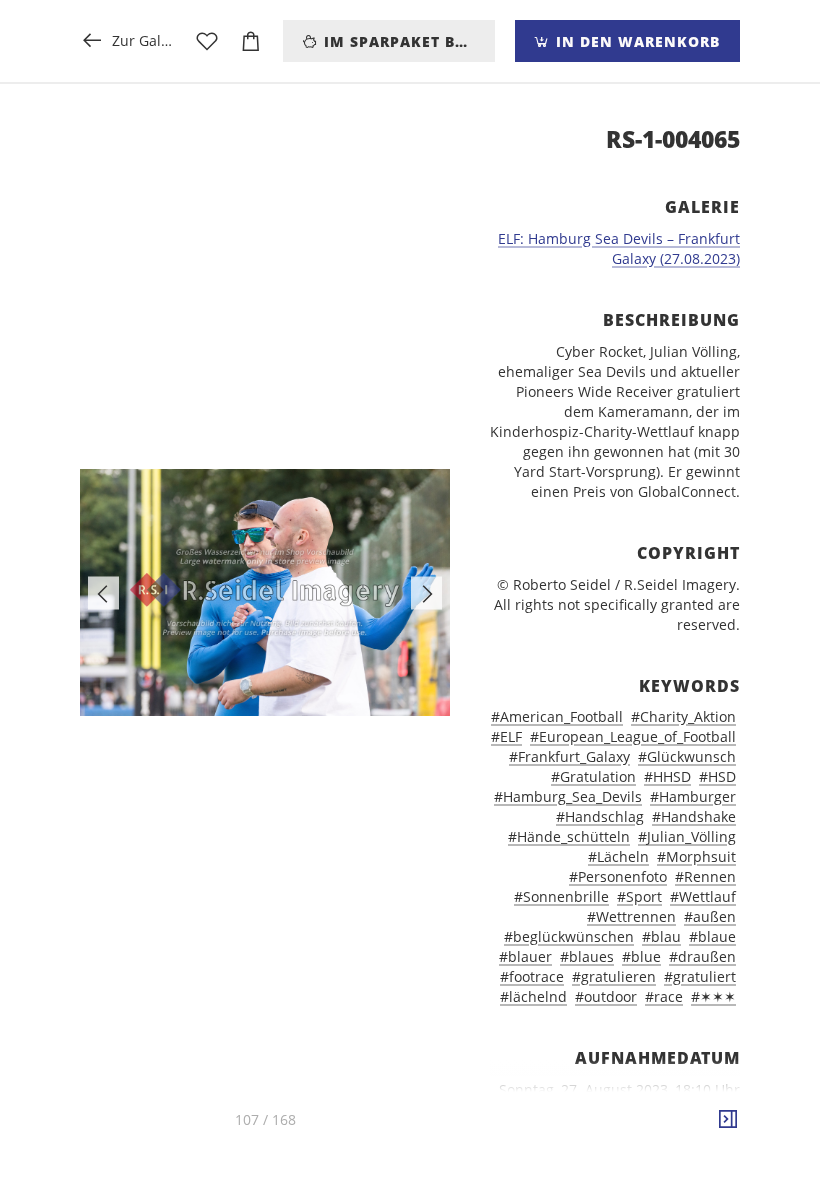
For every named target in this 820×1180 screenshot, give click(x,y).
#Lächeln (618, 856)
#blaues (587, 956)
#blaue (712, 936)
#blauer (525, 956)
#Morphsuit (696, 856)
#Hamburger (693, 796)
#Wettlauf (703, 896)
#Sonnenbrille (561, 896)
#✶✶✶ (713, 996)
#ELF (506, 736)
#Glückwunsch (687, 756)
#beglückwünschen (569, 936)
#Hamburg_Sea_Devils (568, 796)
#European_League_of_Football (633, 736)
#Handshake (694, 816)
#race (664, 996)
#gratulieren (614, 976)
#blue (641, 956)
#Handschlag (600, 816)
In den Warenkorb (635, 41)
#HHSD (667, 776)
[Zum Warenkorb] (251, 41)
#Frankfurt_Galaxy (569, 756)
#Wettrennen (631, 916)
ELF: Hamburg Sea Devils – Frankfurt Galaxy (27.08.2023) (619, 248)
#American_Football (557, 716)
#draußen (702, 956)
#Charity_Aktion (683, 716)
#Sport (639, 896)
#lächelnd (533, 996)
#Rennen (705, 876)
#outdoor (606, 996)
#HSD (717, 776)
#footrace (532, 976)
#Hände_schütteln (569, 836)
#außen (710, 916)
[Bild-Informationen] (728, 1120)
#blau (661, 936)
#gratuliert (700, 976)
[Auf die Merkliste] (207, 41)
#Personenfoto (618, 876)
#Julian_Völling (687, 836)
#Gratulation (593, 776)
